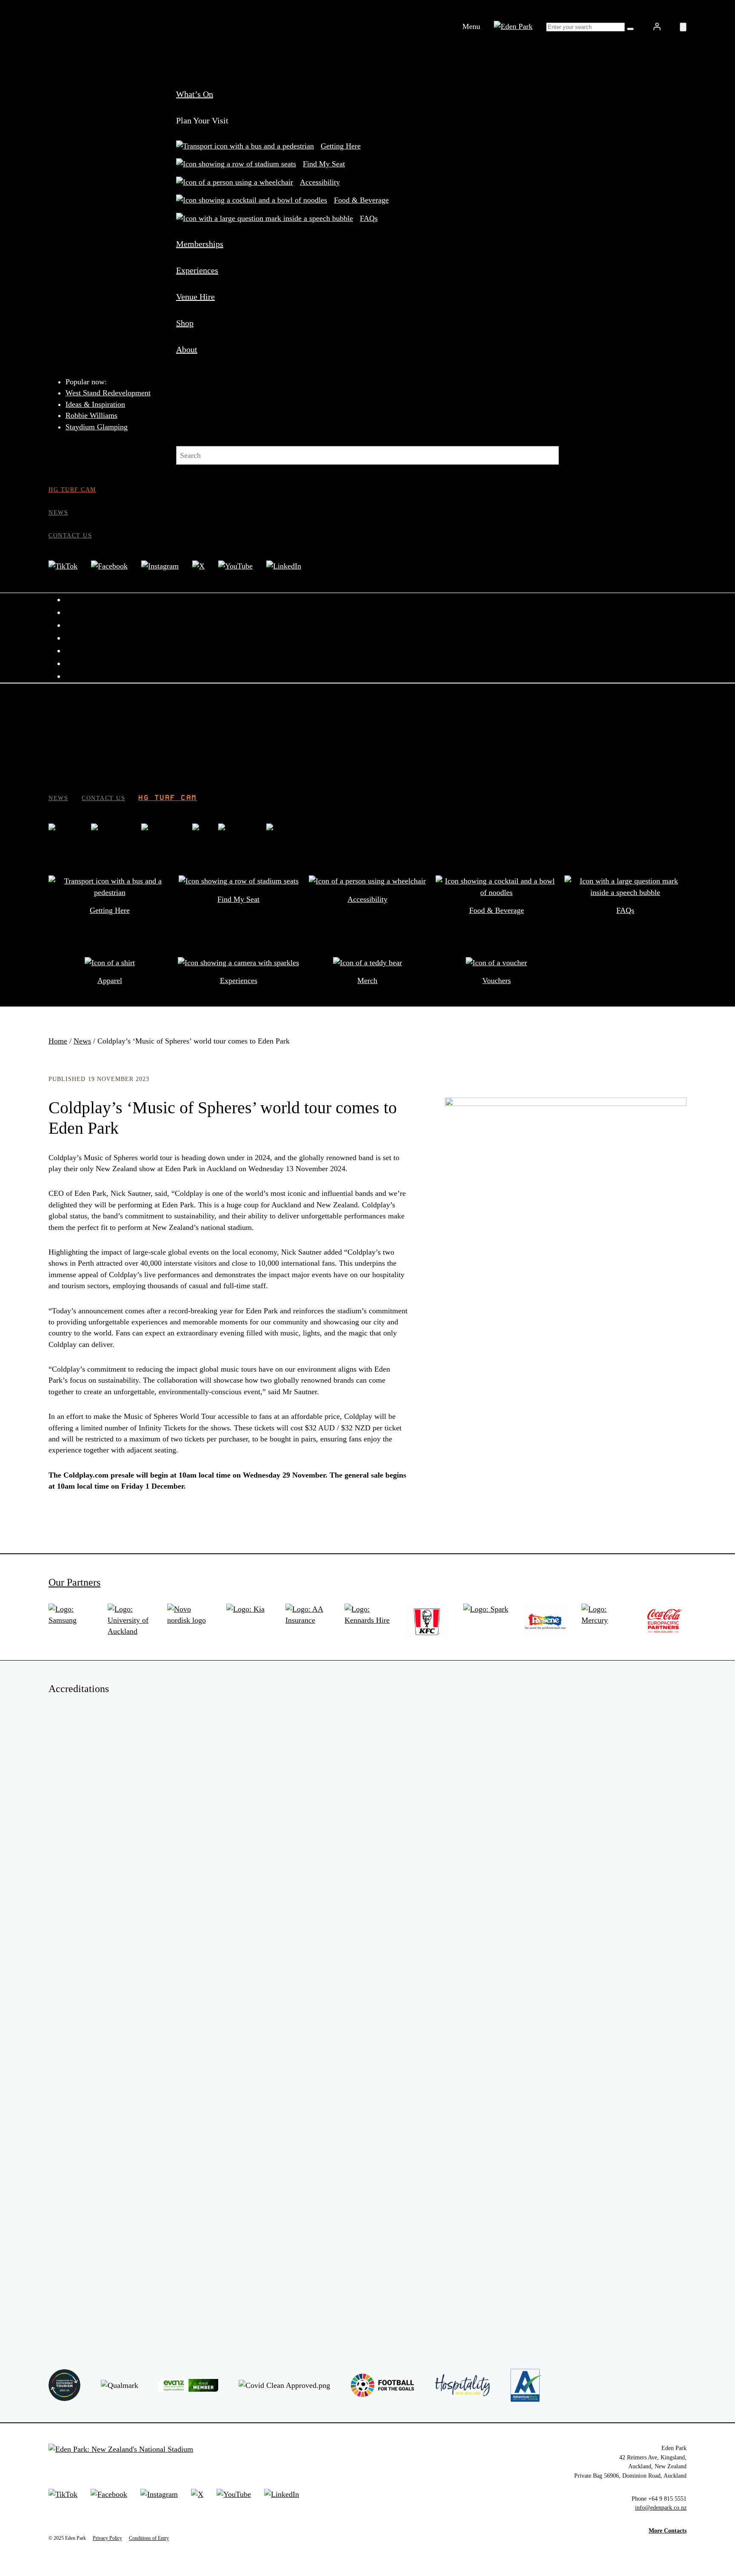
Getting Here (341, 146)
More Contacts (668, 2530)
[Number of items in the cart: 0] (683, 27)
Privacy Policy (107, 2538)
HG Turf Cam (72, 489)
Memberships (200, 244)
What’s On (195, 94)
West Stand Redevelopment (108, 393)
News (58, 512)
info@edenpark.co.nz (661, 2507)
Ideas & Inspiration (95, 404)
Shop (185, 323)
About (187, 349)
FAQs (369, 218)
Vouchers (497, 981)
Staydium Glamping (97, 427)
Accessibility (320, 182)
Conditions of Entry (149, 2538)
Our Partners (74, 1582)
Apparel (110, 981)
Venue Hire (195, 297)
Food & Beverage (361, 200)
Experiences (197, 270)
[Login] (657, 26)
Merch (367, 981)
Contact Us (70, 535)
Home (58, 1041)
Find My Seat (324, 164)
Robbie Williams (91, 415)
